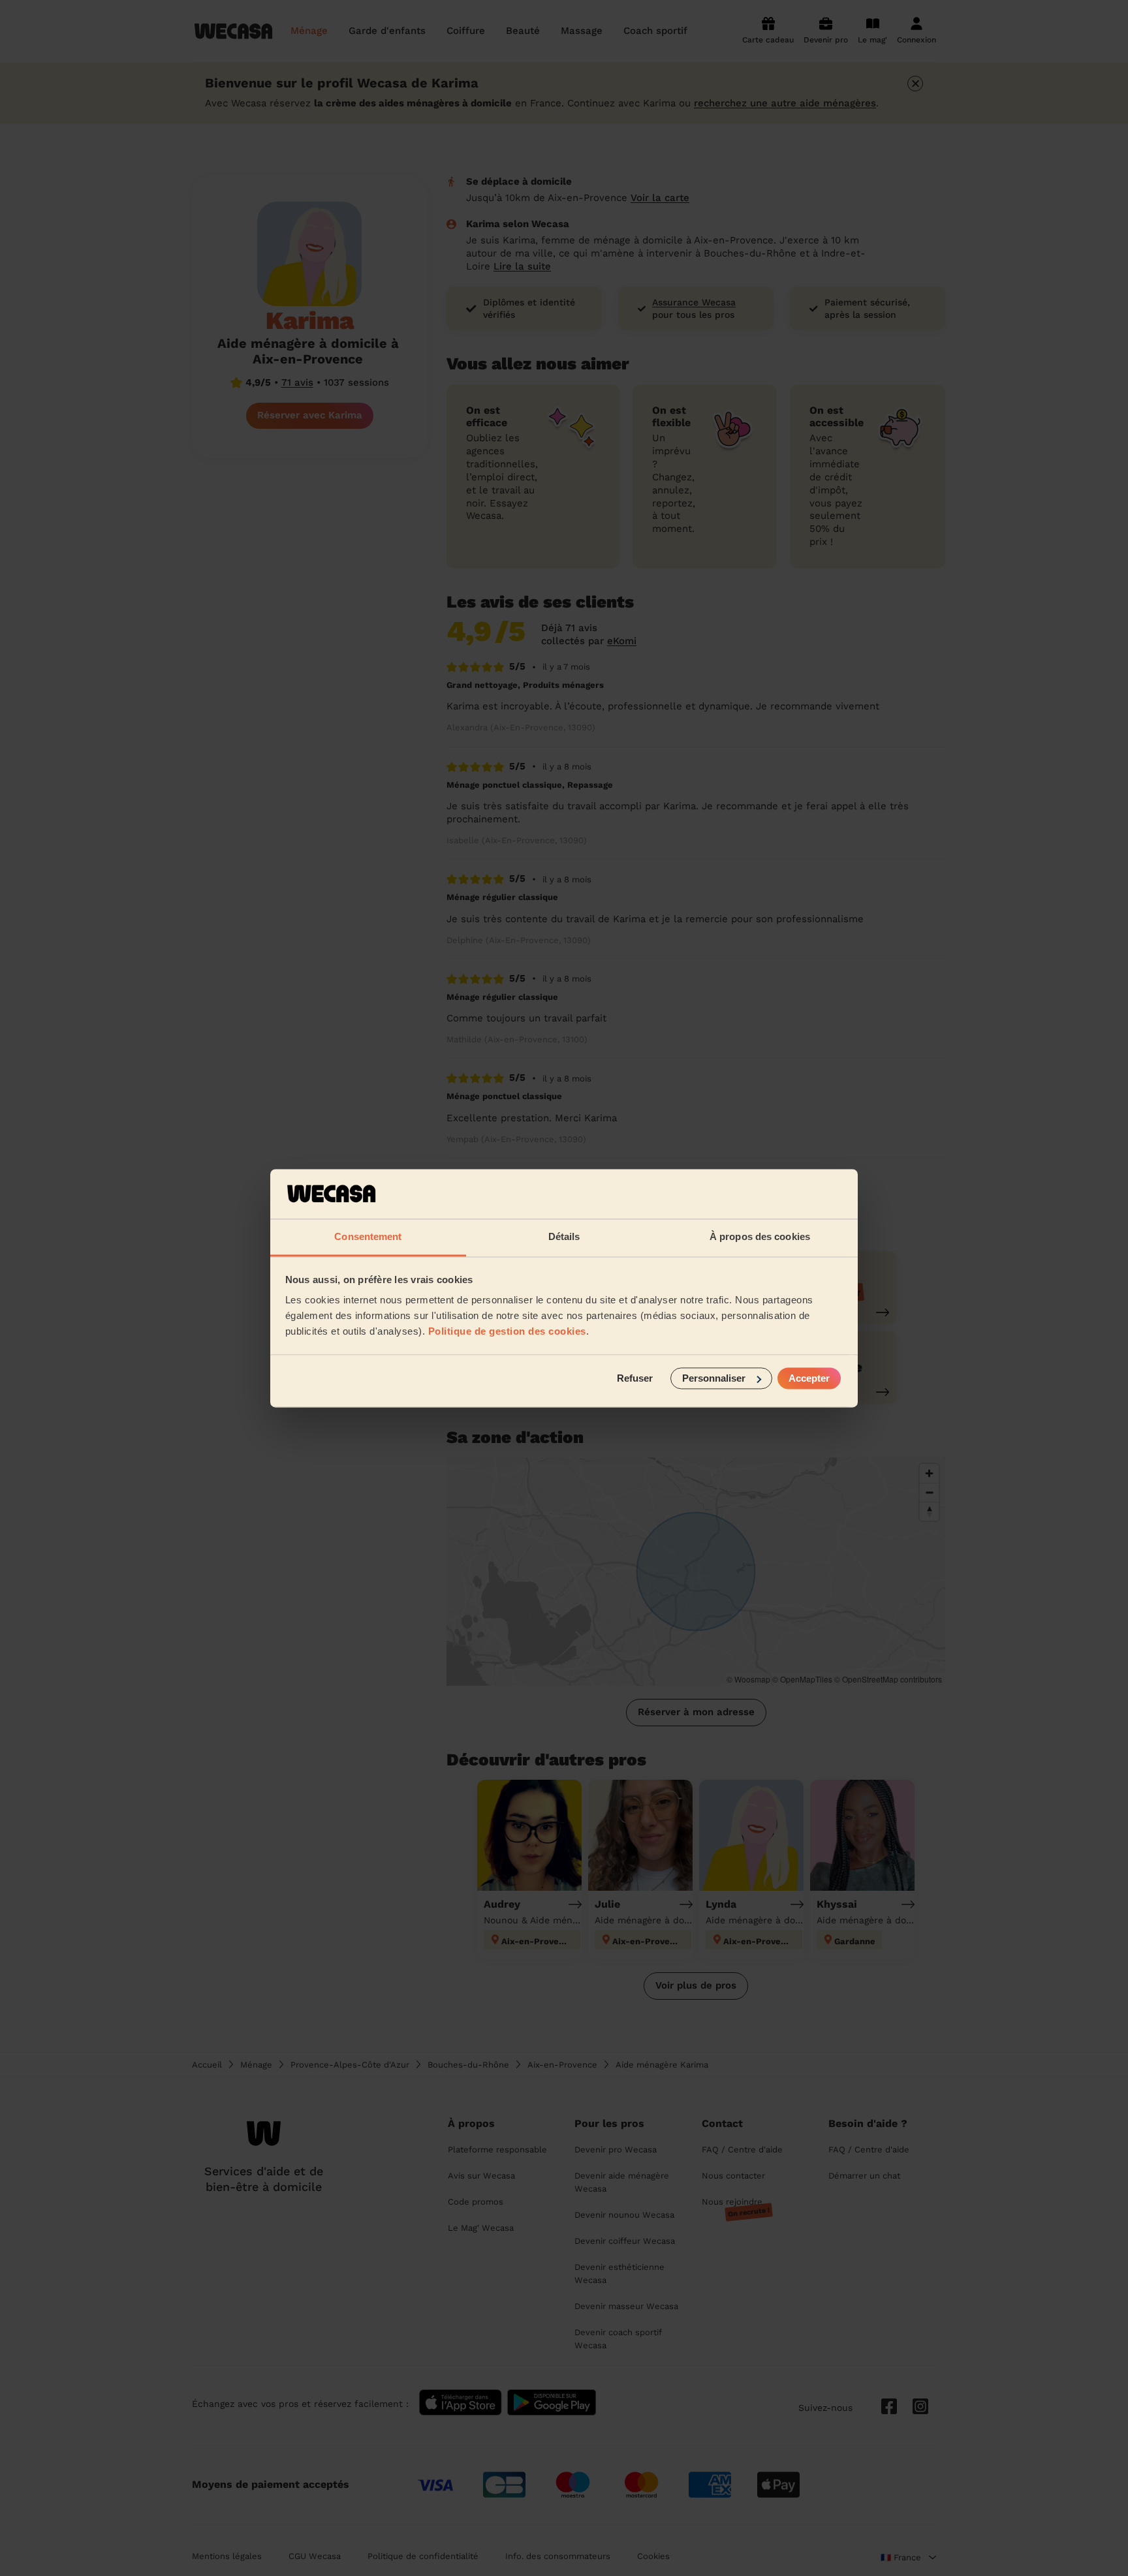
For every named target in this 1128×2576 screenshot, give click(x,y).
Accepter (809, 1378)
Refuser (635, 1378)
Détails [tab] (564, 1237)
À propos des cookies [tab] (760, 1237)
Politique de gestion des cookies (507, 1332)
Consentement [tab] (368, 1237)
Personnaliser (714, 1378)
